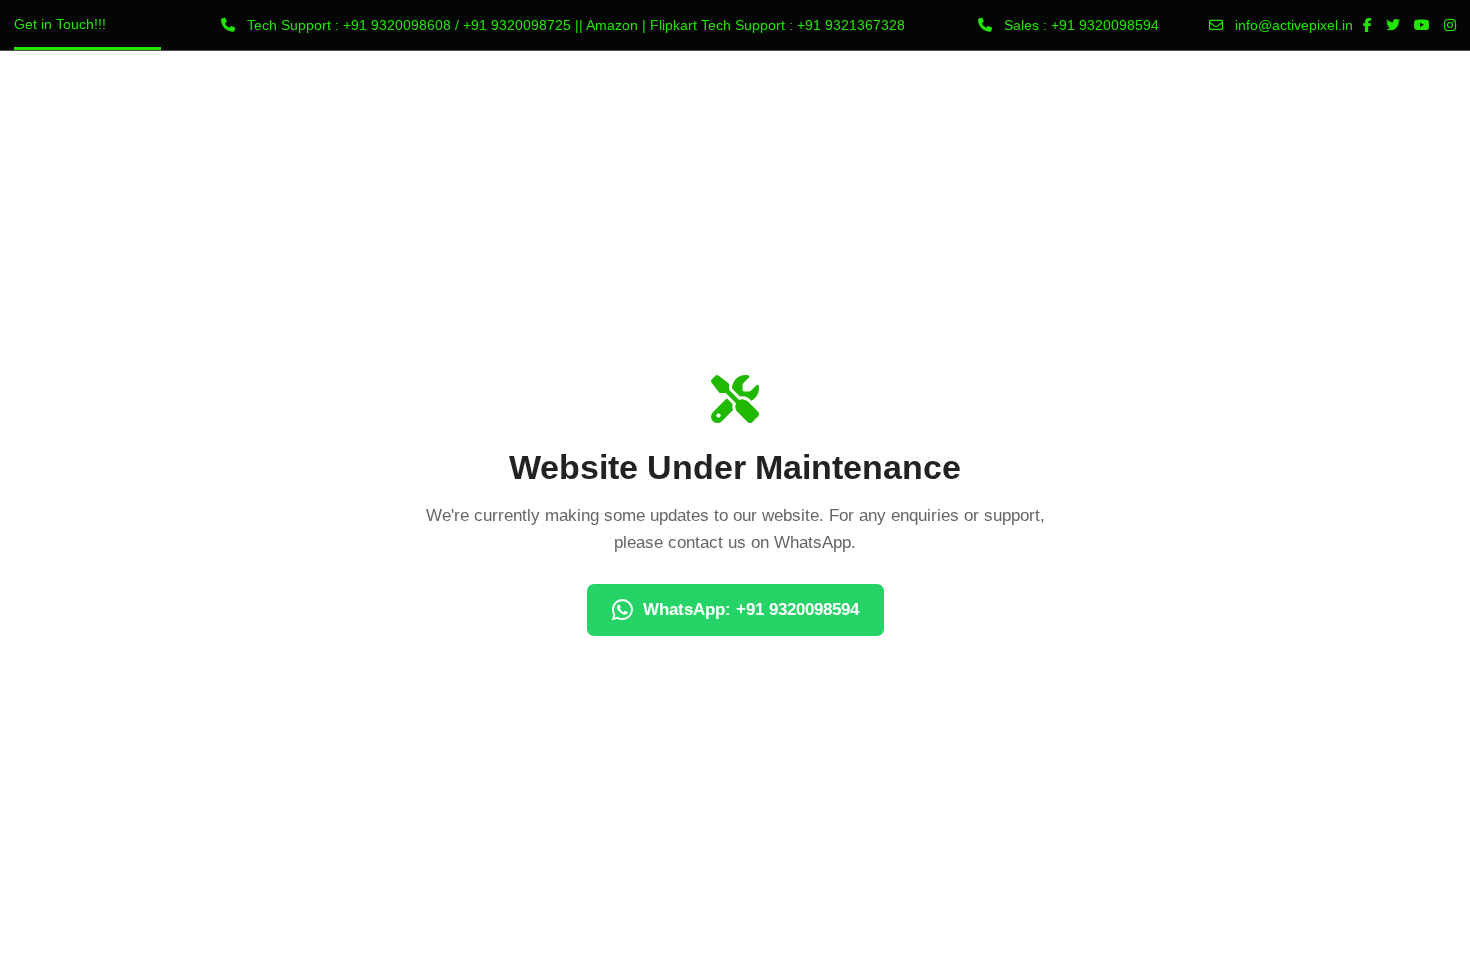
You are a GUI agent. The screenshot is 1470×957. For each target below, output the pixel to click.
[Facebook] (1367, 25)
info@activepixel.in (1294, 25)
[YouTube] (1422, 25)
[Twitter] (1393, 25)
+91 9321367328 (851, 25)
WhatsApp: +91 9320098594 (751, 609)
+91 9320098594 (1105, 25)
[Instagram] (1450, 25)
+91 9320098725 (517, 25)
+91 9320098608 (397, 25)
